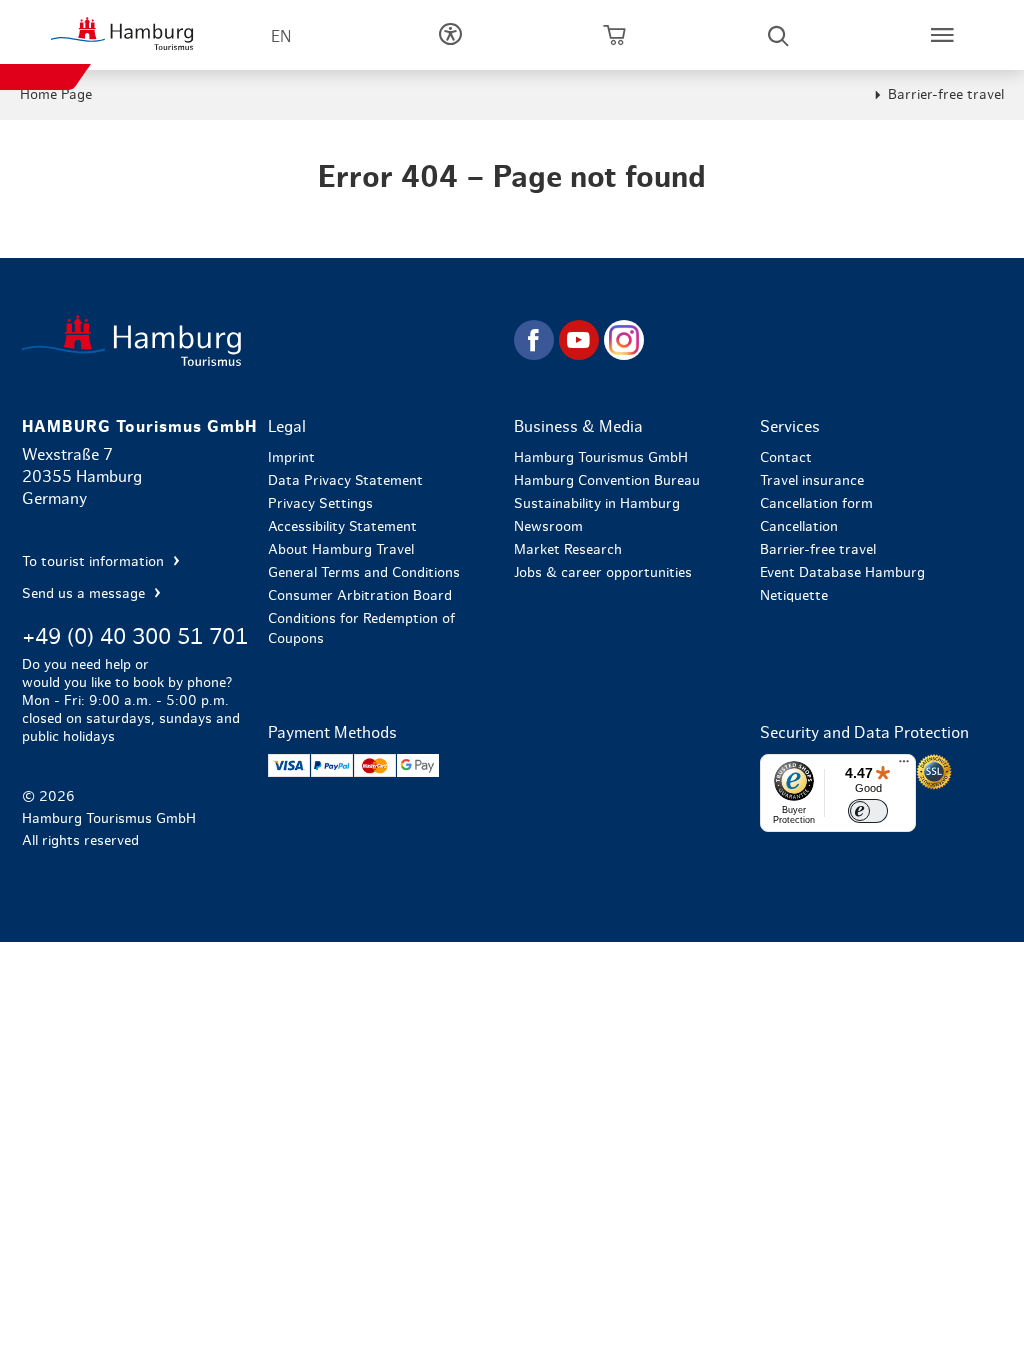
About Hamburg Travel (341, 550)
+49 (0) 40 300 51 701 (135, 637)
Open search (778, 35)
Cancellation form (816, 504)
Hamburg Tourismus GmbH (601, 458)
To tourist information (95, 562)
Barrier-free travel (946, 95)
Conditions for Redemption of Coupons (361, 629)
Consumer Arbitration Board (360, 596)
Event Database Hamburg (842, 573)
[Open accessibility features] (450, 35)
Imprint (291, 458)
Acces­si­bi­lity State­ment (342, 527)
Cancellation (799, 527)
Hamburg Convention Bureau (607, 481)
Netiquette (794, 596)
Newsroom (548, 527)
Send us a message (85, 594)
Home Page (56, 95)
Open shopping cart (614, 35)
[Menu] (904, 766)
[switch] (868, 811)
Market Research (568, 550)
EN (281, 37)
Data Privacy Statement (345, 481)
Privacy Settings (320, 504)
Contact (786, 458)
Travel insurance (812, 481)
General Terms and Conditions (364, 573)
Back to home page (266, 340)
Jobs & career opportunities (603, 573)
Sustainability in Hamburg (597, 504)
